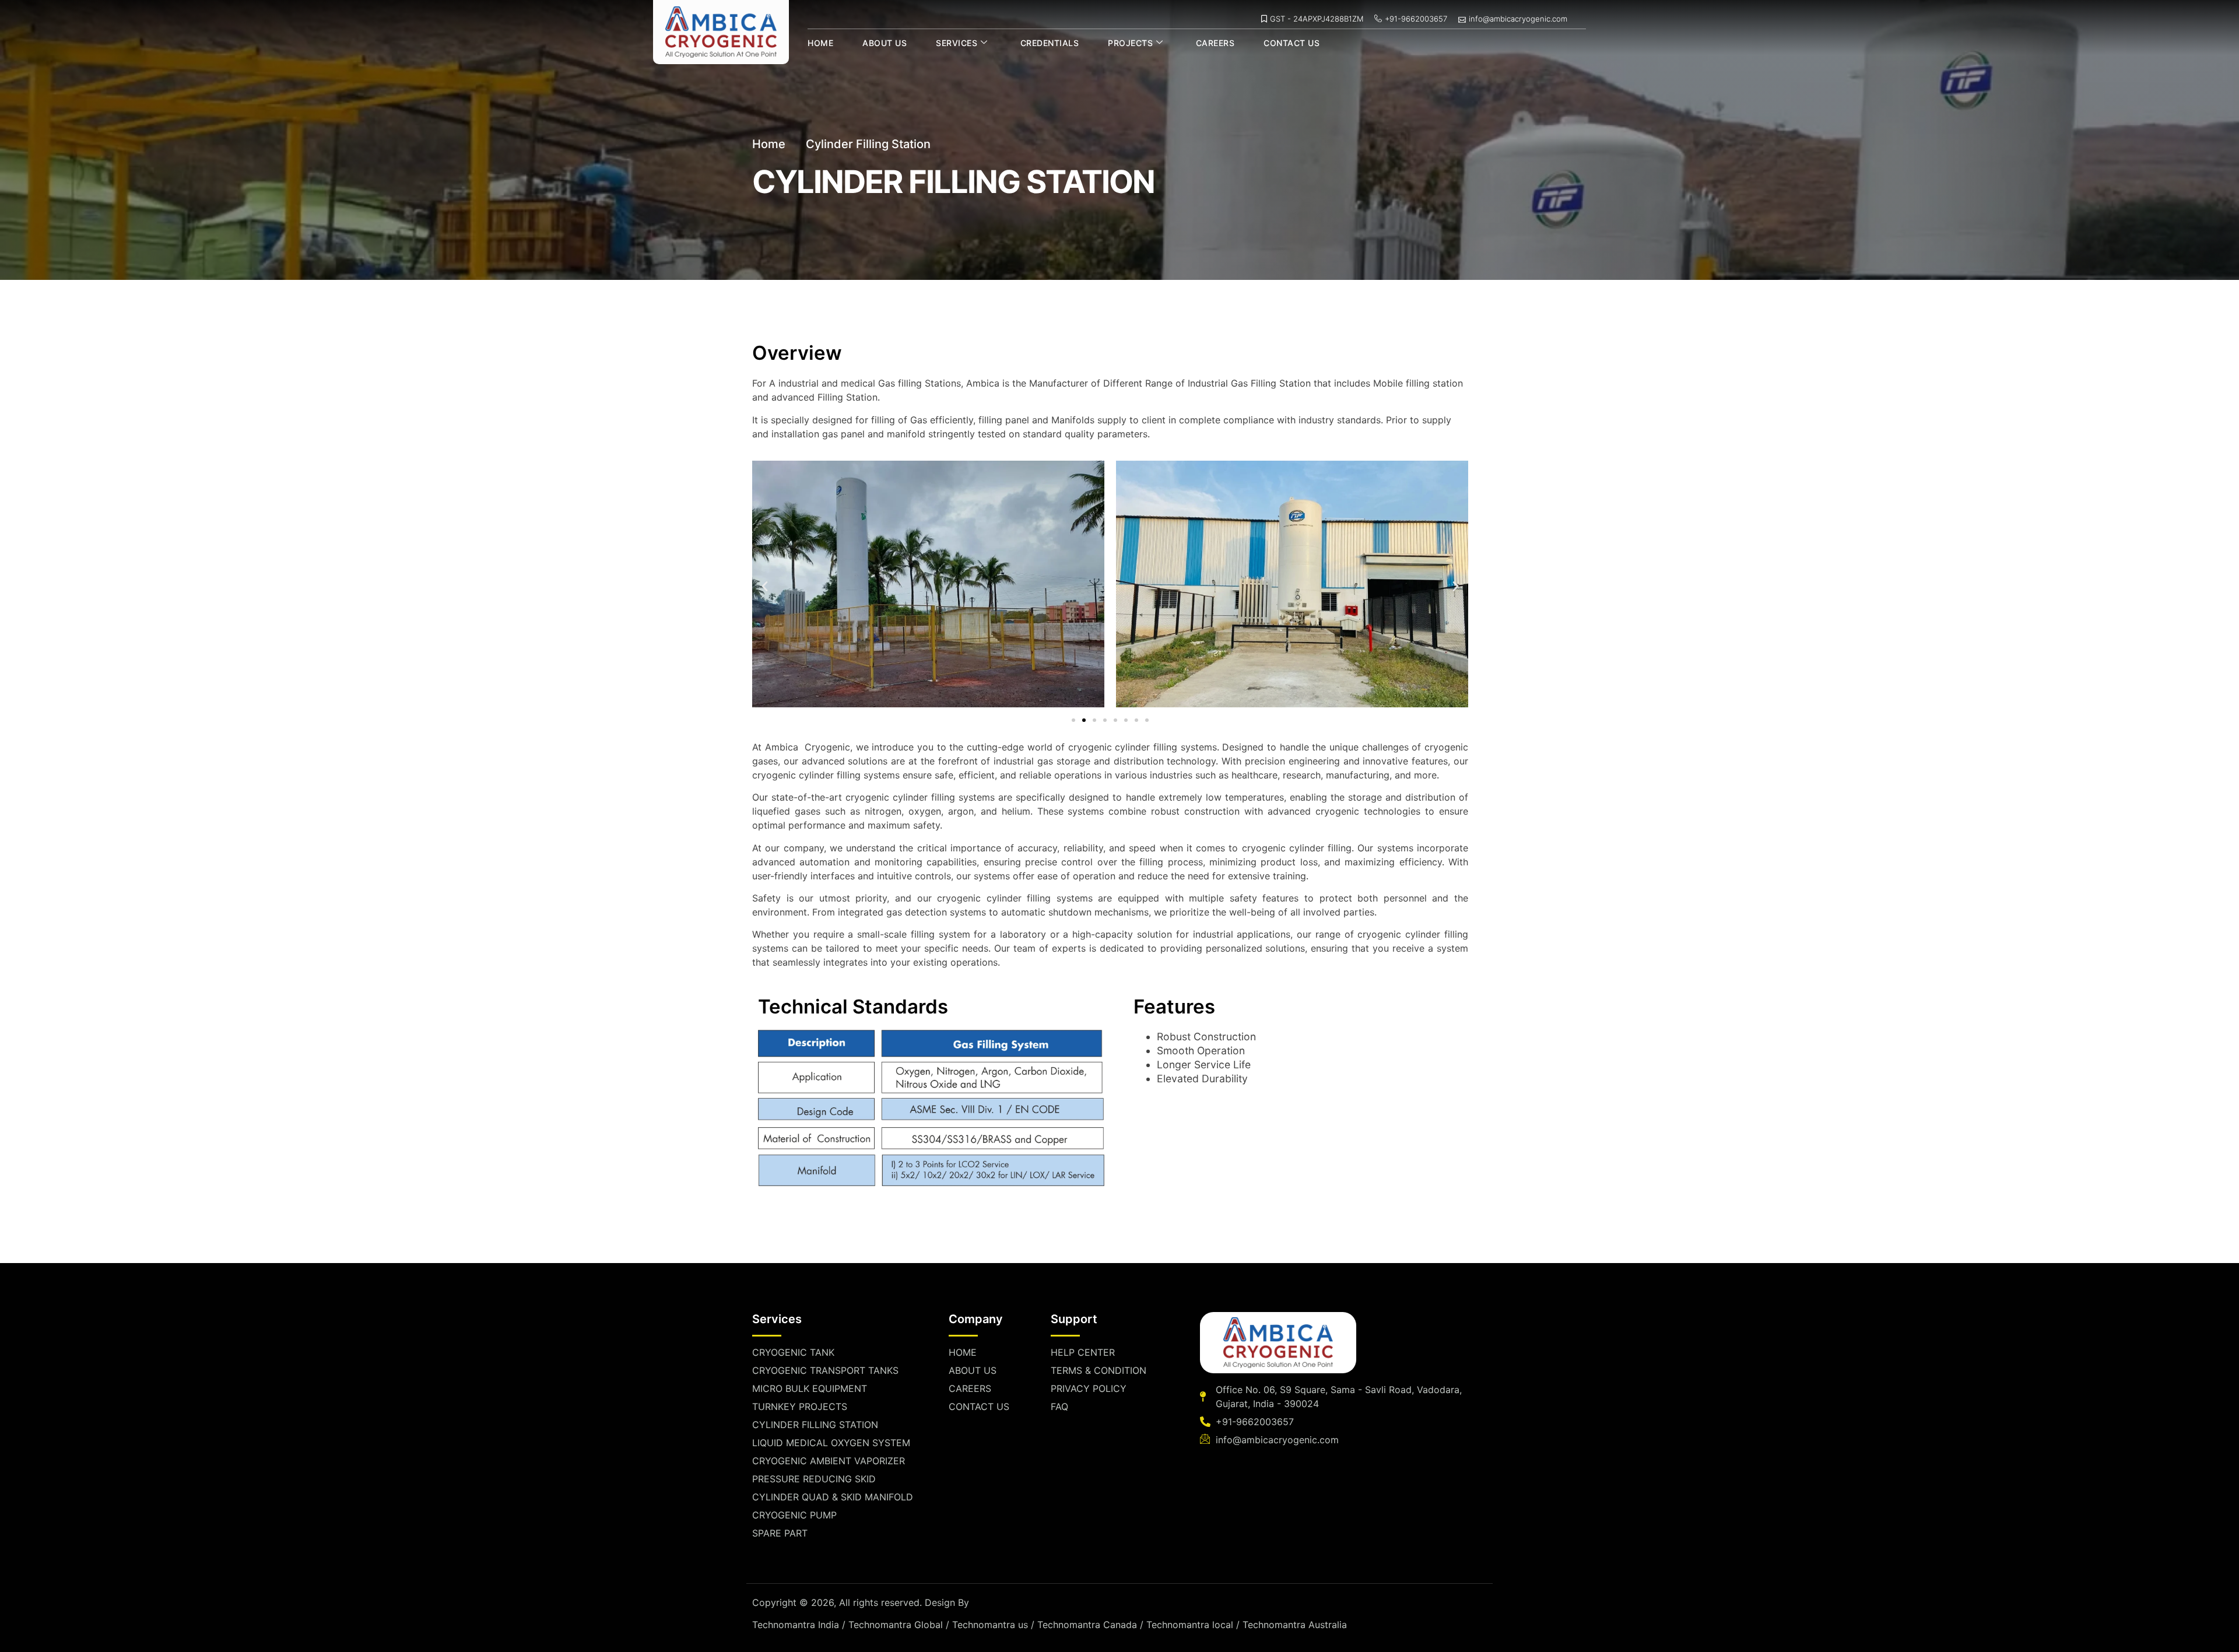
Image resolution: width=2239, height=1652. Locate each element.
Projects (1130, 43)
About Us (885, 43)
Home (820, 43)
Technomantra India (796, 1625)
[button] (765, 586)
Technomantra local (1190, 1625)
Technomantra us (990, 1625)
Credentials (1050, 43)
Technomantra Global (896, 1625)
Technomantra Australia (1295, 1625)
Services (957, 43)
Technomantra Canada (1087, 1625)
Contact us (1292, 43)
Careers (1215, 43)
